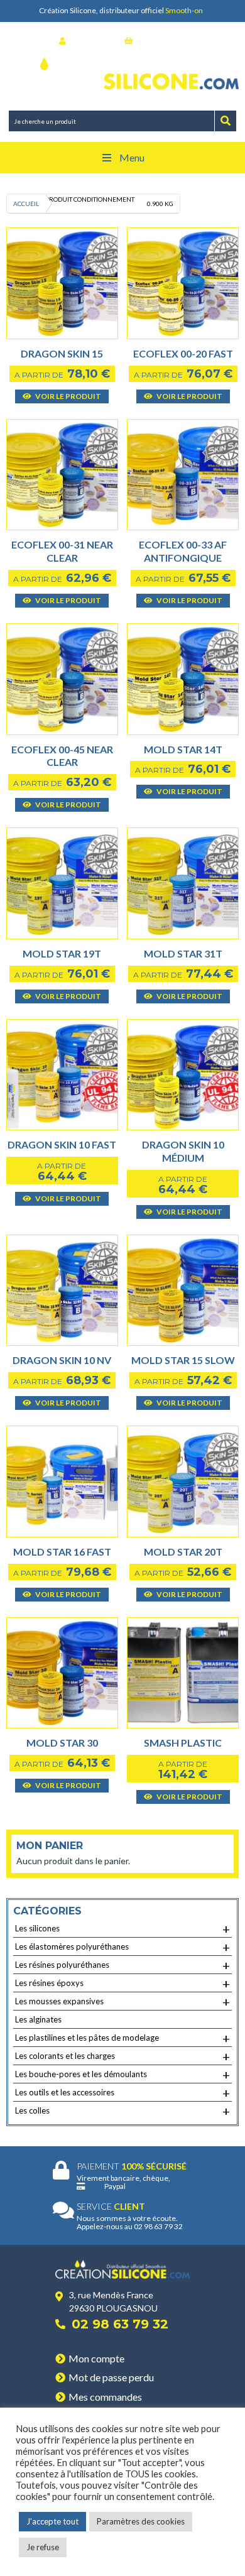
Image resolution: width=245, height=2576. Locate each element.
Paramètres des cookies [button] (141, 2521)
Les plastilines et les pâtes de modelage (122, 2038)
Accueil (26, 204)
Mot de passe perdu (111, 2377)
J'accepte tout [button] (52, 2521)
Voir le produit (68, 396)
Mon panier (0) (161, 41)
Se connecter (92, 41)
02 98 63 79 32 (120, 2324)
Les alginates (38, 2019)
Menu (132, 157)
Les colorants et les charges (122, 2056)
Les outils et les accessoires (122, 2093)
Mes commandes (105, 2397)
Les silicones (122, 1929)
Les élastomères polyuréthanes (122, 1947)
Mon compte (96, 2358)
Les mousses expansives (122, 2002)
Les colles (122, 2111)
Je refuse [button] (43, 2547)
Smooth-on (184, 10)
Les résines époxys (122, 1984)
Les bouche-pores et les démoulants (122, 2075)
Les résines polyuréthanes (122, 1965)
